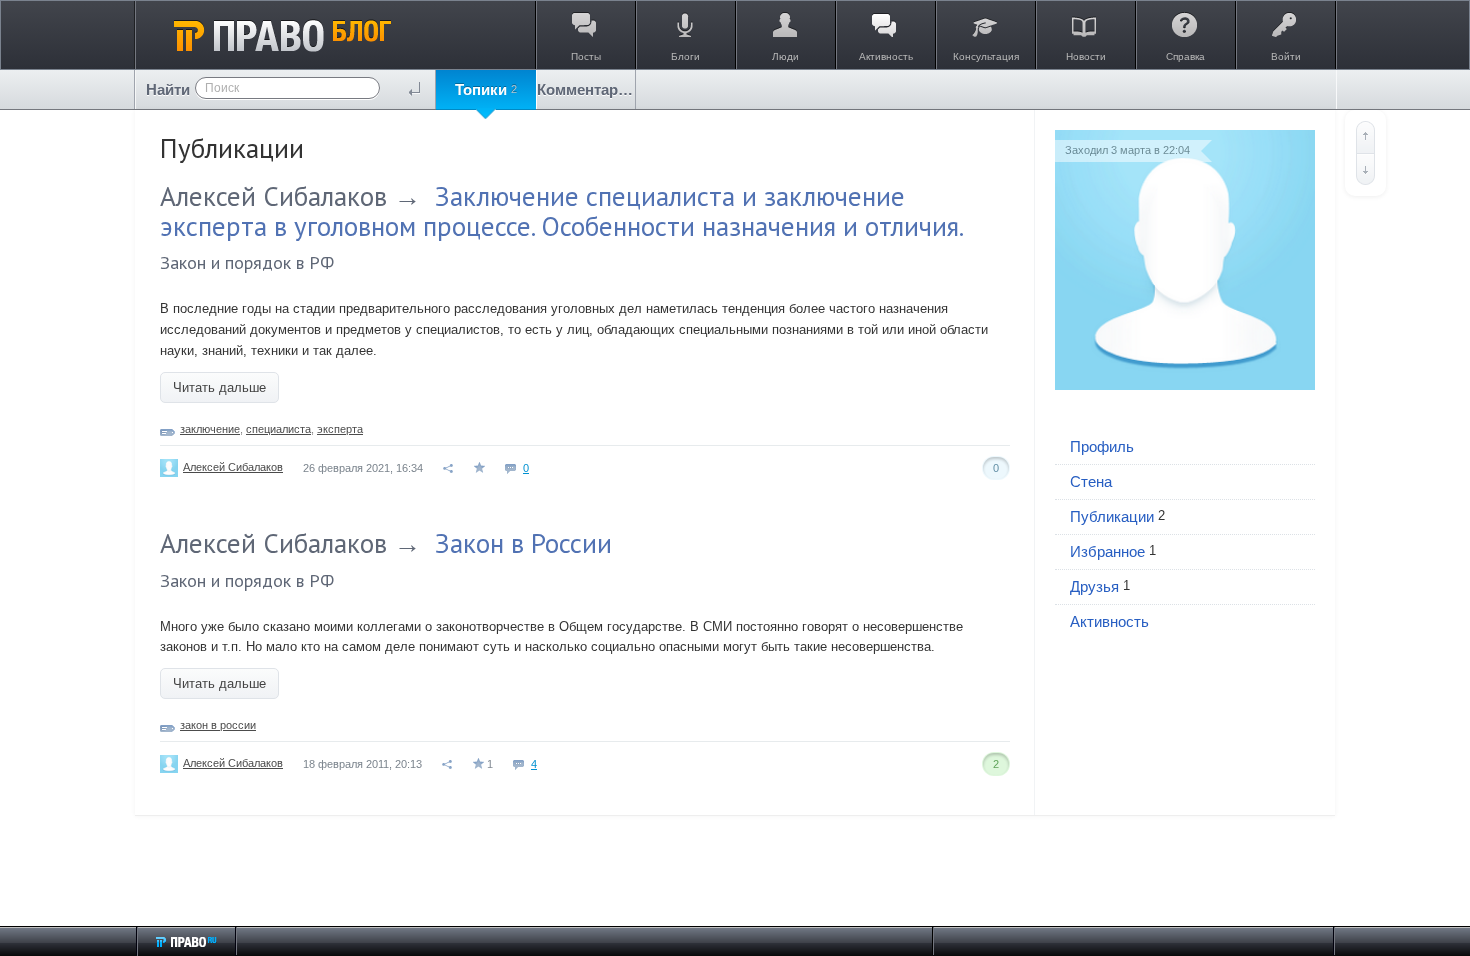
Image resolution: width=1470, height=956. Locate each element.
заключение (210, 429)
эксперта (340, 429)
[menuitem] (486, 89)
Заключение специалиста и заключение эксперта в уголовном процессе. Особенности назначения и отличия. (562, 211)
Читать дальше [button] (219, 387)
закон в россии (218, 725)
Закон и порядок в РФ (247, 262)
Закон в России (523, 543)
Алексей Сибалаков (273, 196)
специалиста (278, 429)
